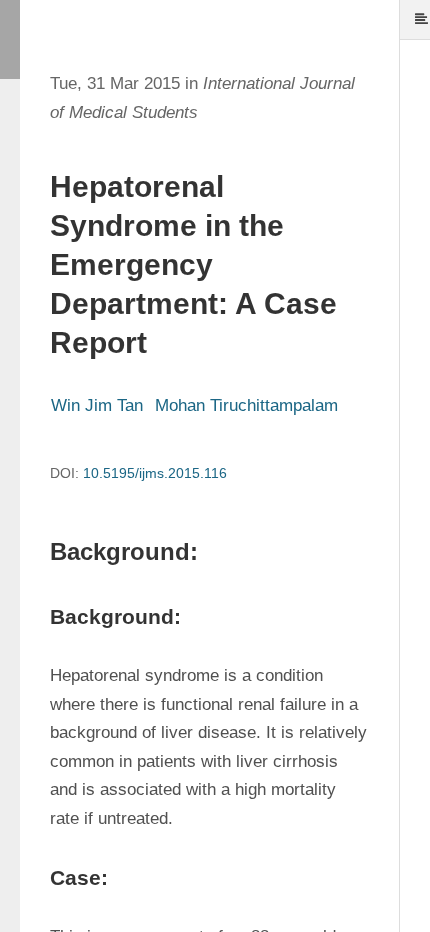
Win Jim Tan (97, 405)
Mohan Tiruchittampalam (246, 405)
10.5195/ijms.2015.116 (155, 473)
